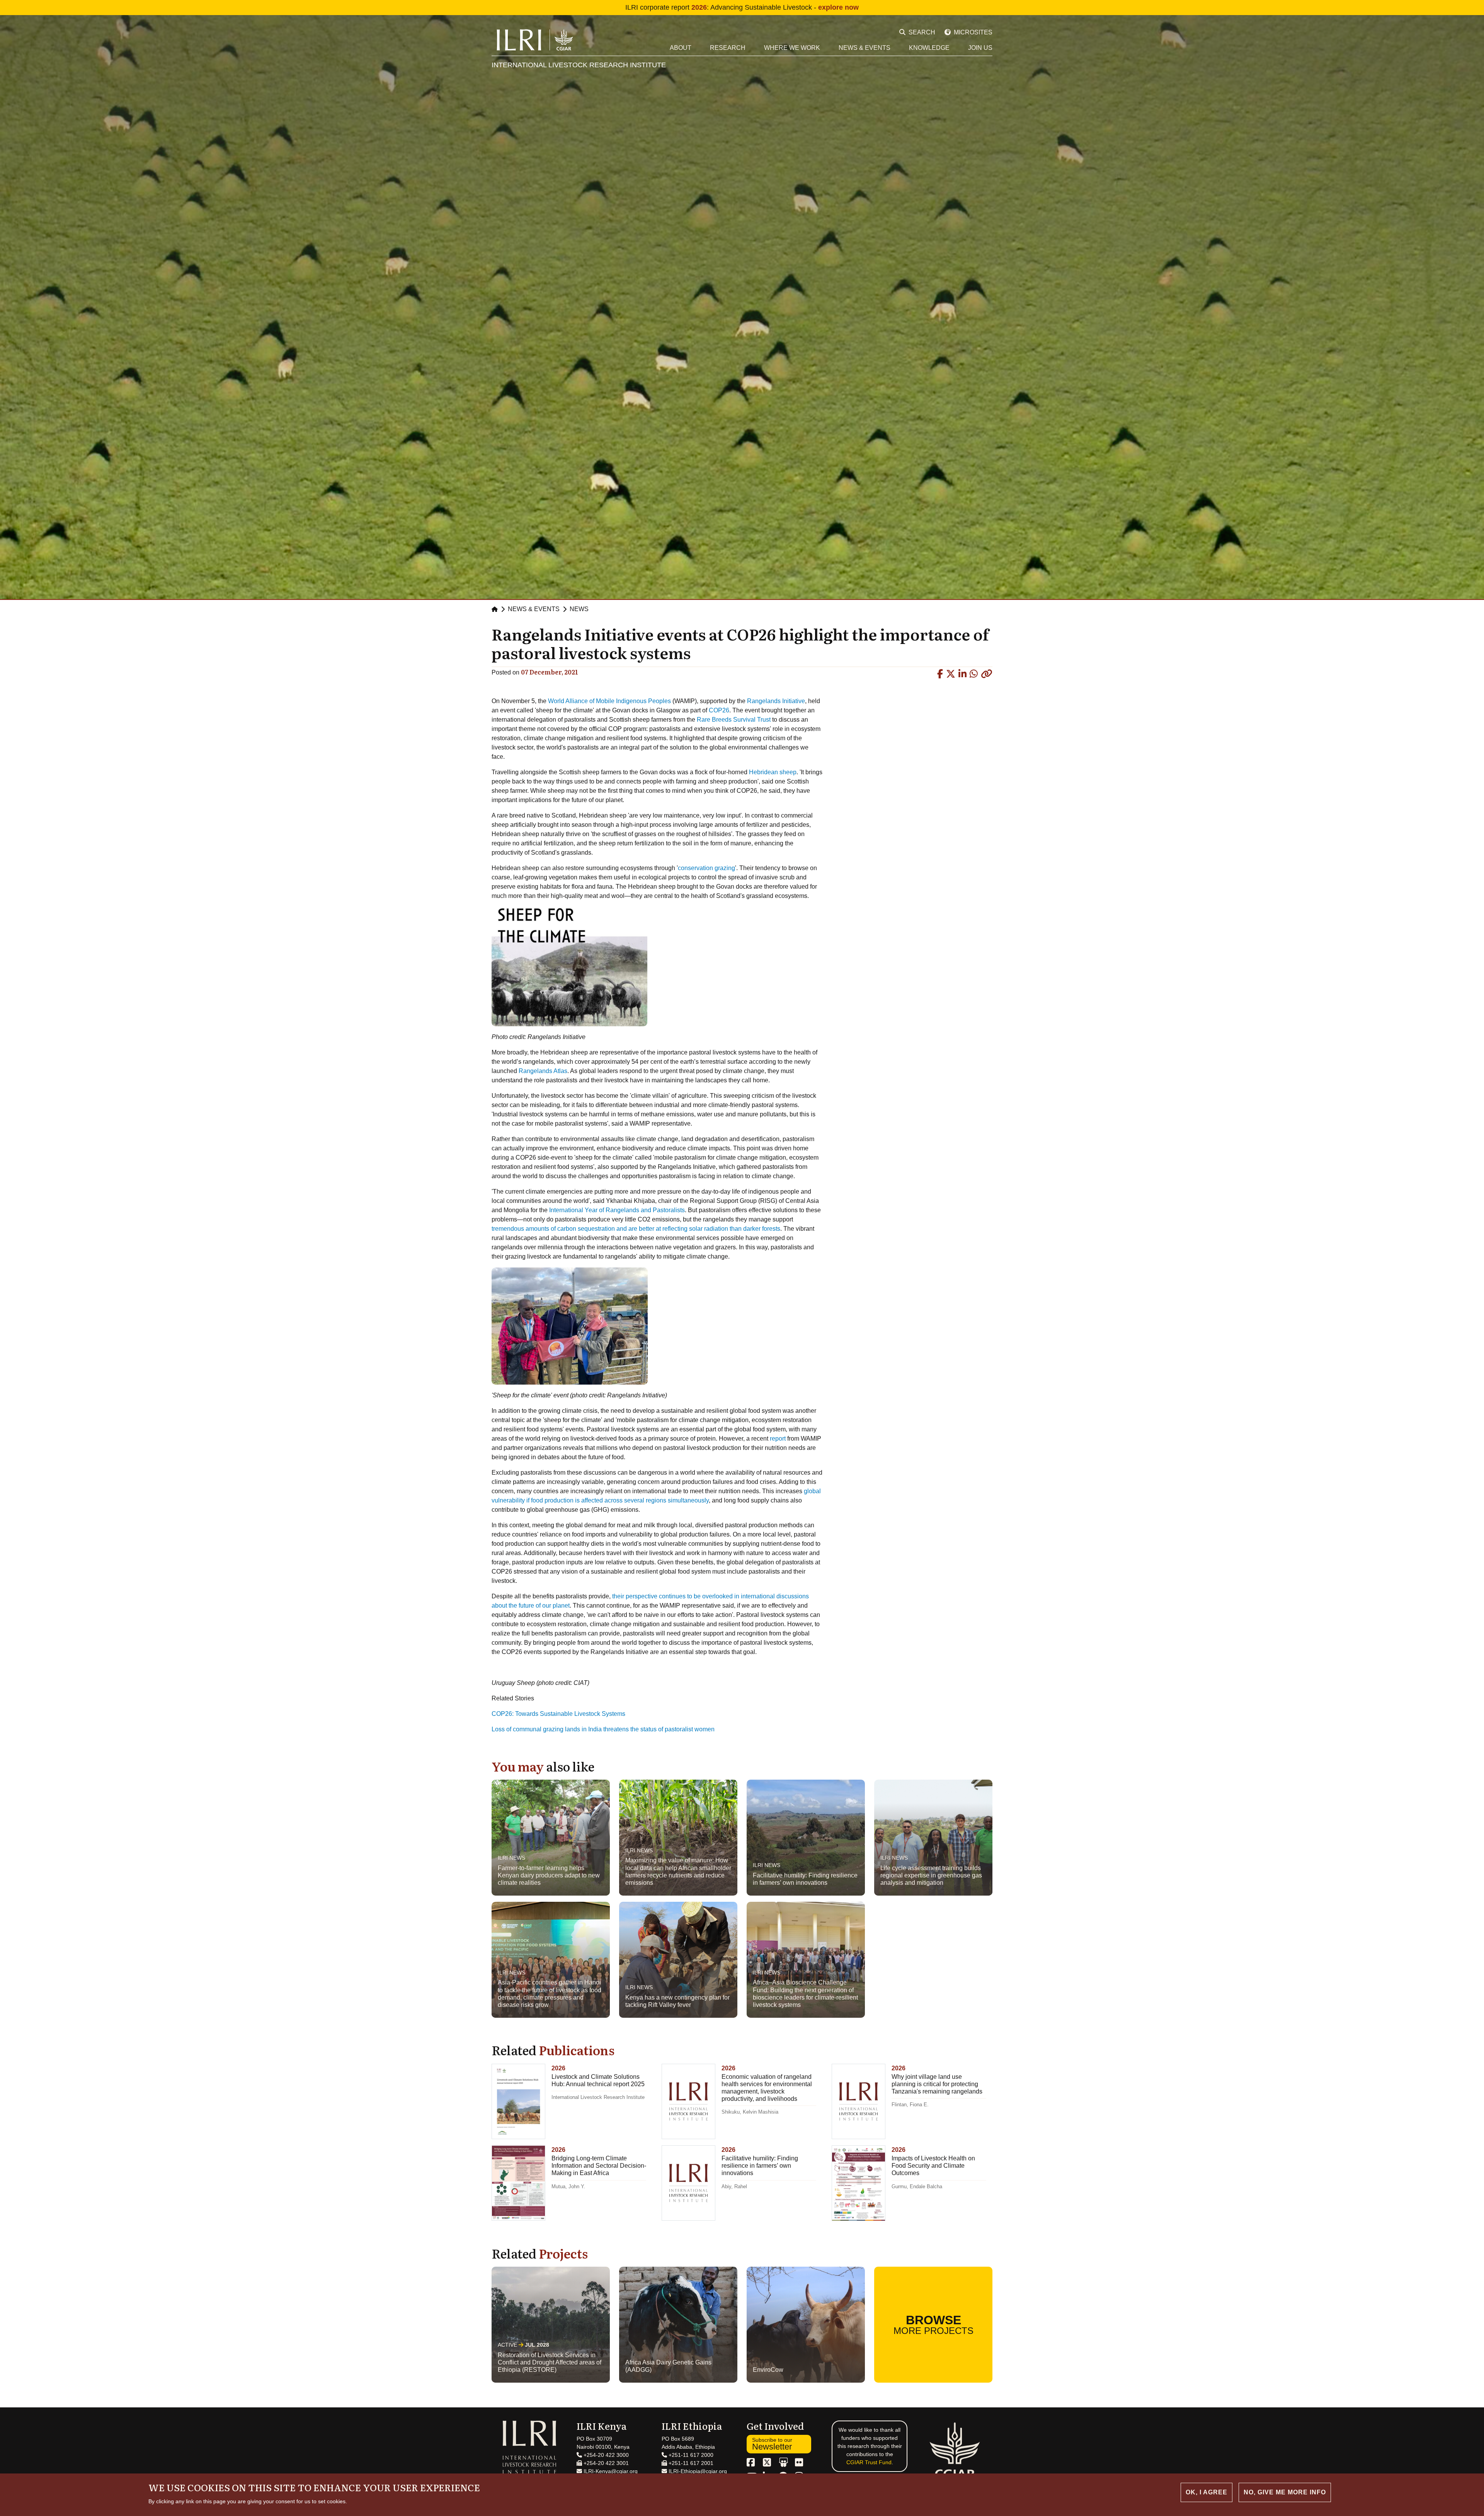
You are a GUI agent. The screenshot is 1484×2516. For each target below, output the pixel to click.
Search (922, 32)
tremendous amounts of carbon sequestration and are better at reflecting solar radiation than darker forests (636, 1229)
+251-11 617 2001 (690, 2463)
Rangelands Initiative (776, 701)
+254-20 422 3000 (605, 2455)
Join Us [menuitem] (980, 48)
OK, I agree (1207, 2492)
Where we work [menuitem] (792, 48)
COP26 (719, 710)
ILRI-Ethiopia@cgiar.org (697, 2471)
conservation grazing (706, 868)
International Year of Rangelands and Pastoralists (617, 1210)
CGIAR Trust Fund (869, 2462)
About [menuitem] (681, 48)
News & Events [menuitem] (865, 48)
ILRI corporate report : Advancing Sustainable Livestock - (742, 7)
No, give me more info (1285, 2492)
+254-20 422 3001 (605, 2463)
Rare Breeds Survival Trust (734, 720)
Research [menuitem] (728, 48)
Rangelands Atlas (543, 1071)
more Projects (933, 2324)
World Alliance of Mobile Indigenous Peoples (609, 701)
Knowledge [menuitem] (929, 48)
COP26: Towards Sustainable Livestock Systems (558, 1714)
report (778, 1439)
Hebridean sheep (773, 772)
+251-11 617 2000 (690, 2455)
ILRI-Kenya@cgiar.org (610, 2471)
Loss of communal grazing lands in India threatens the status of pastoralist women (603, 1729)
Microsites (973, 32)
